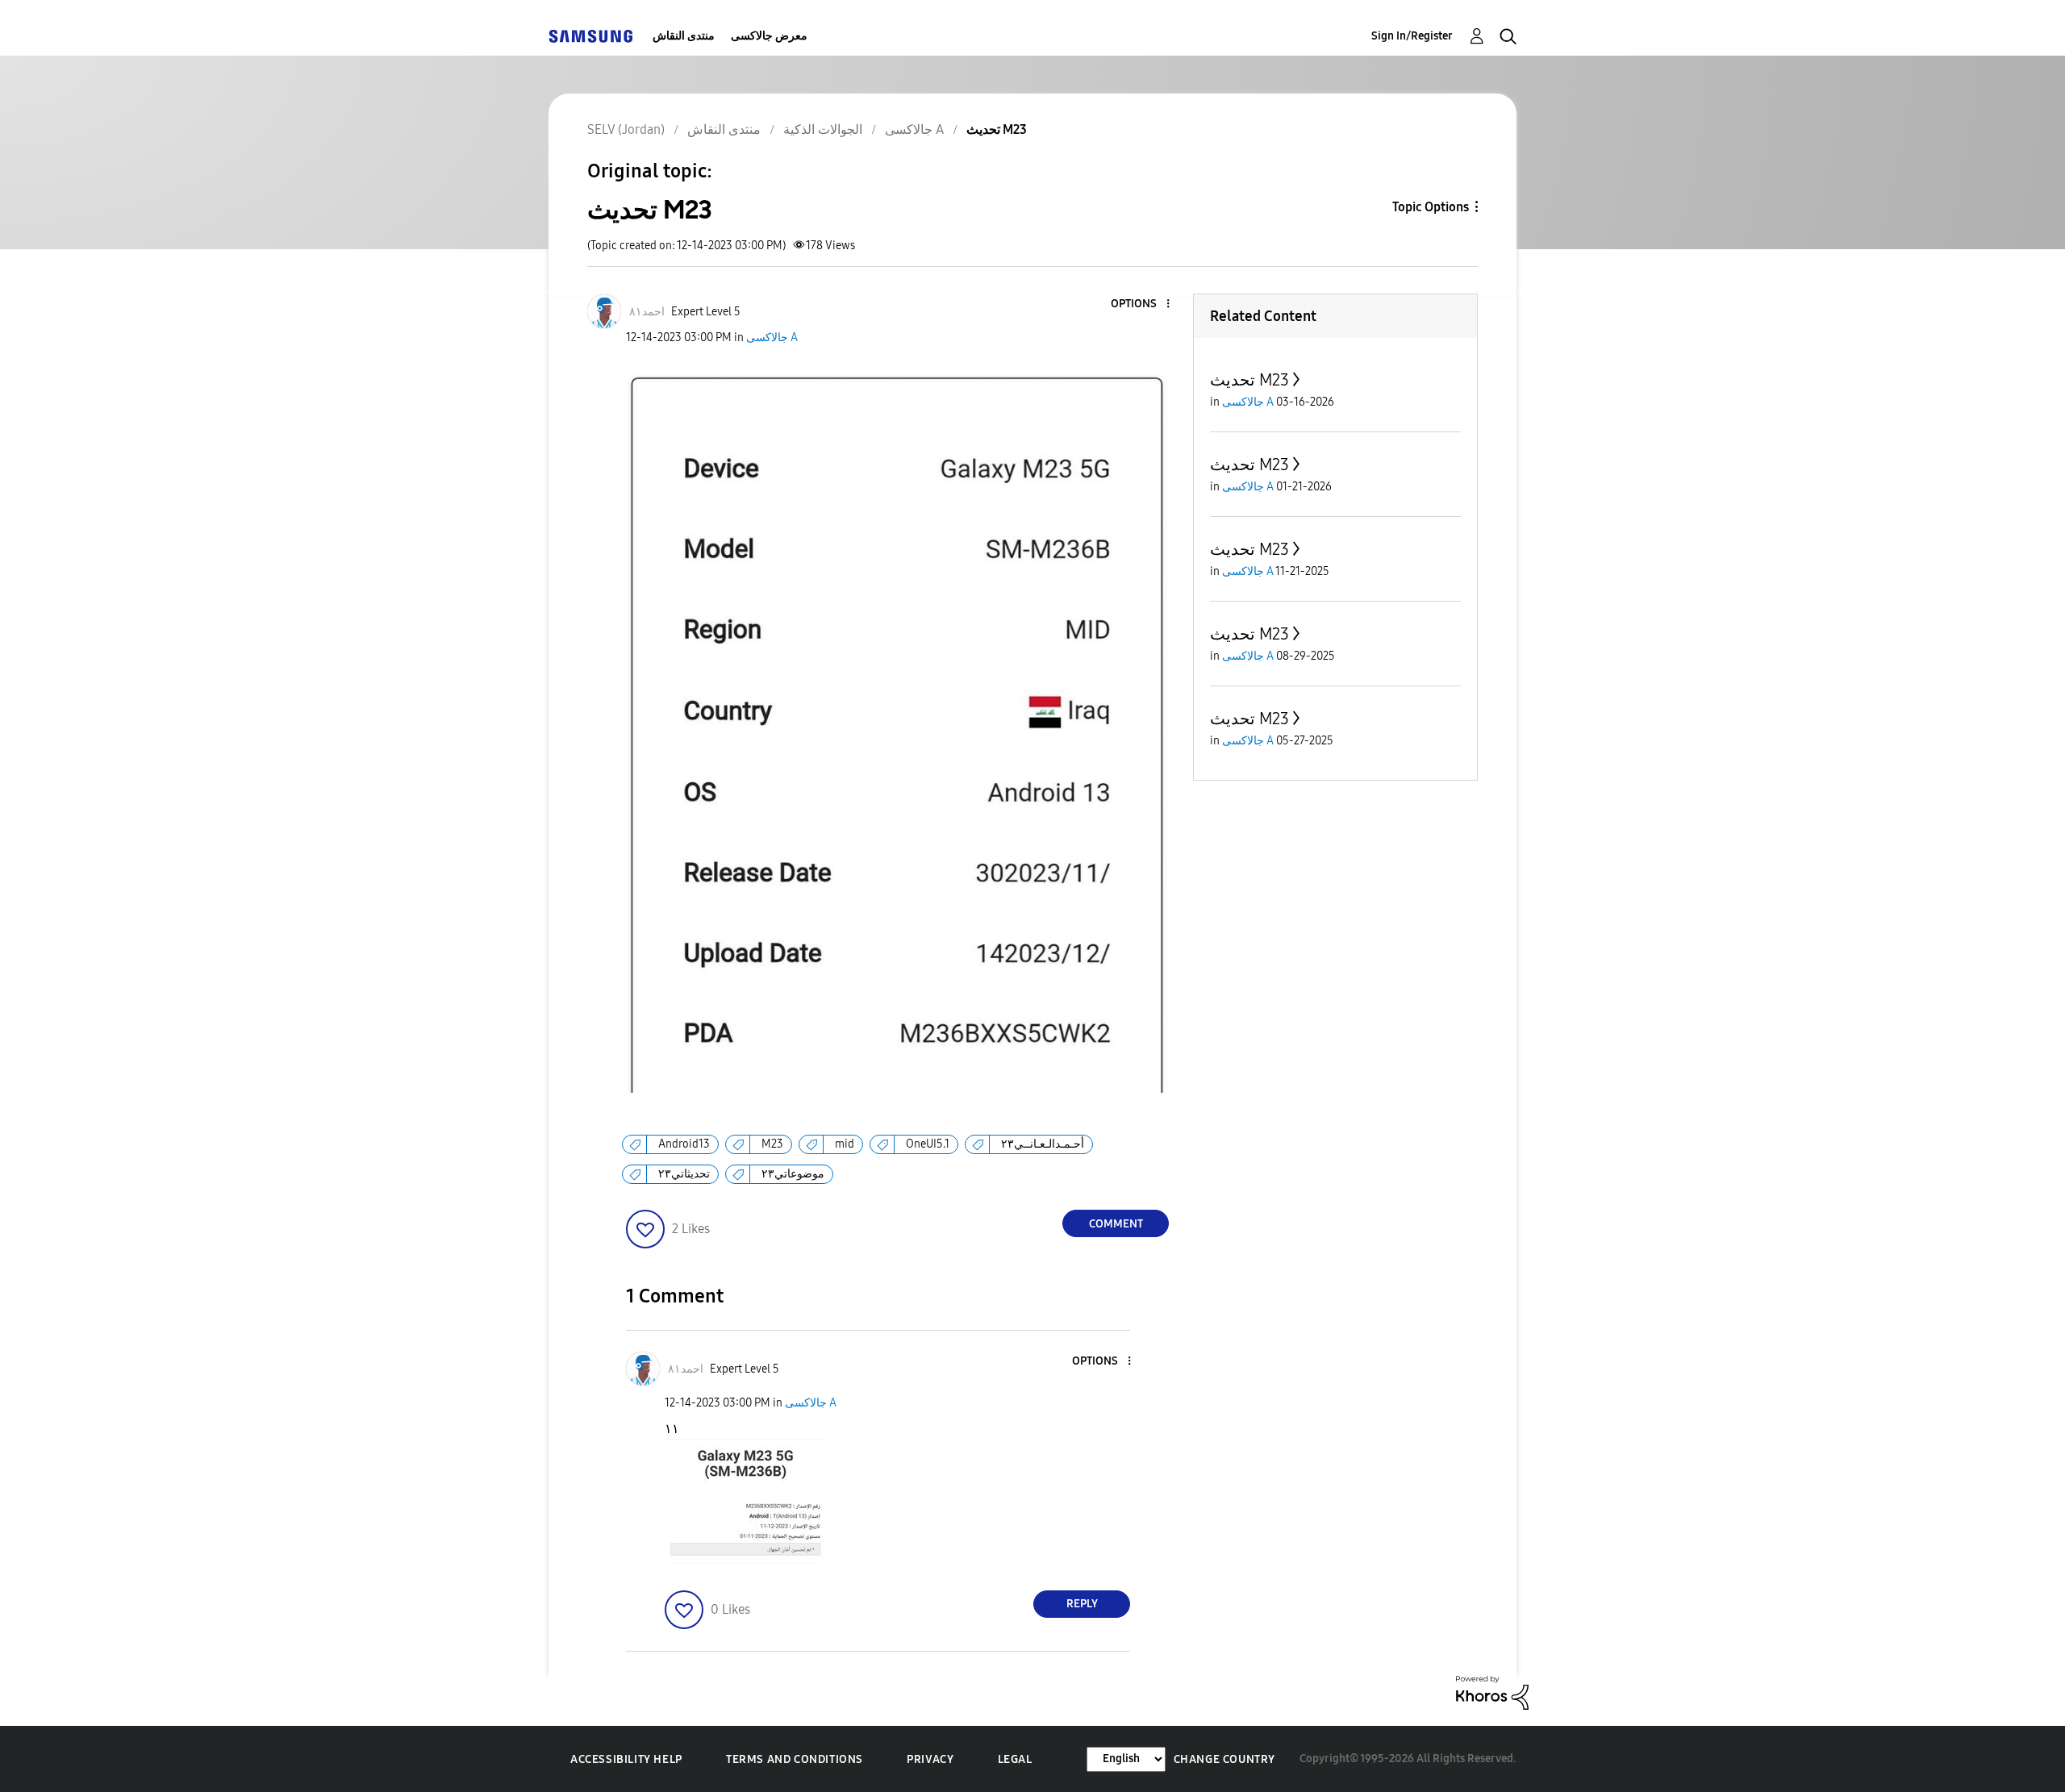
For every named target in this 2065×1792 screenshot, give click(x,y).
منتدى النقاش (684, 36)
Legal (1015, 1759)
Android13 (684, 1144)
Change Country (1224, 1759)
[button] (1141, 304)
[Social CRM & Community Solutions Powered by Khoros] (1492, 1692)
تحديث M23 (1249, 380)
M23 (772, 1144)
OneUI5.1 (928, 1144)
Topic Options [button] (1431, 207)
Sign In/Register (1412, 36)
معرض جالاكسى (769, 36)
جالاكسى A (772, 338)
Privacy (930, 1759)
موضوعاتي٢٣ (793, 1174)
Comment (1116, 1224)
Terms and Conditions (795, 1759)
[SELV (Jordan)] (590, 36)
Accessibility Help (626, 1759)
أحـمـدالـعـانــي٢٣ (1043, 1144)
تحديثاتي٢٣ (684, 1174)
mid (845, 1144)
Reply (1082, 1604)
